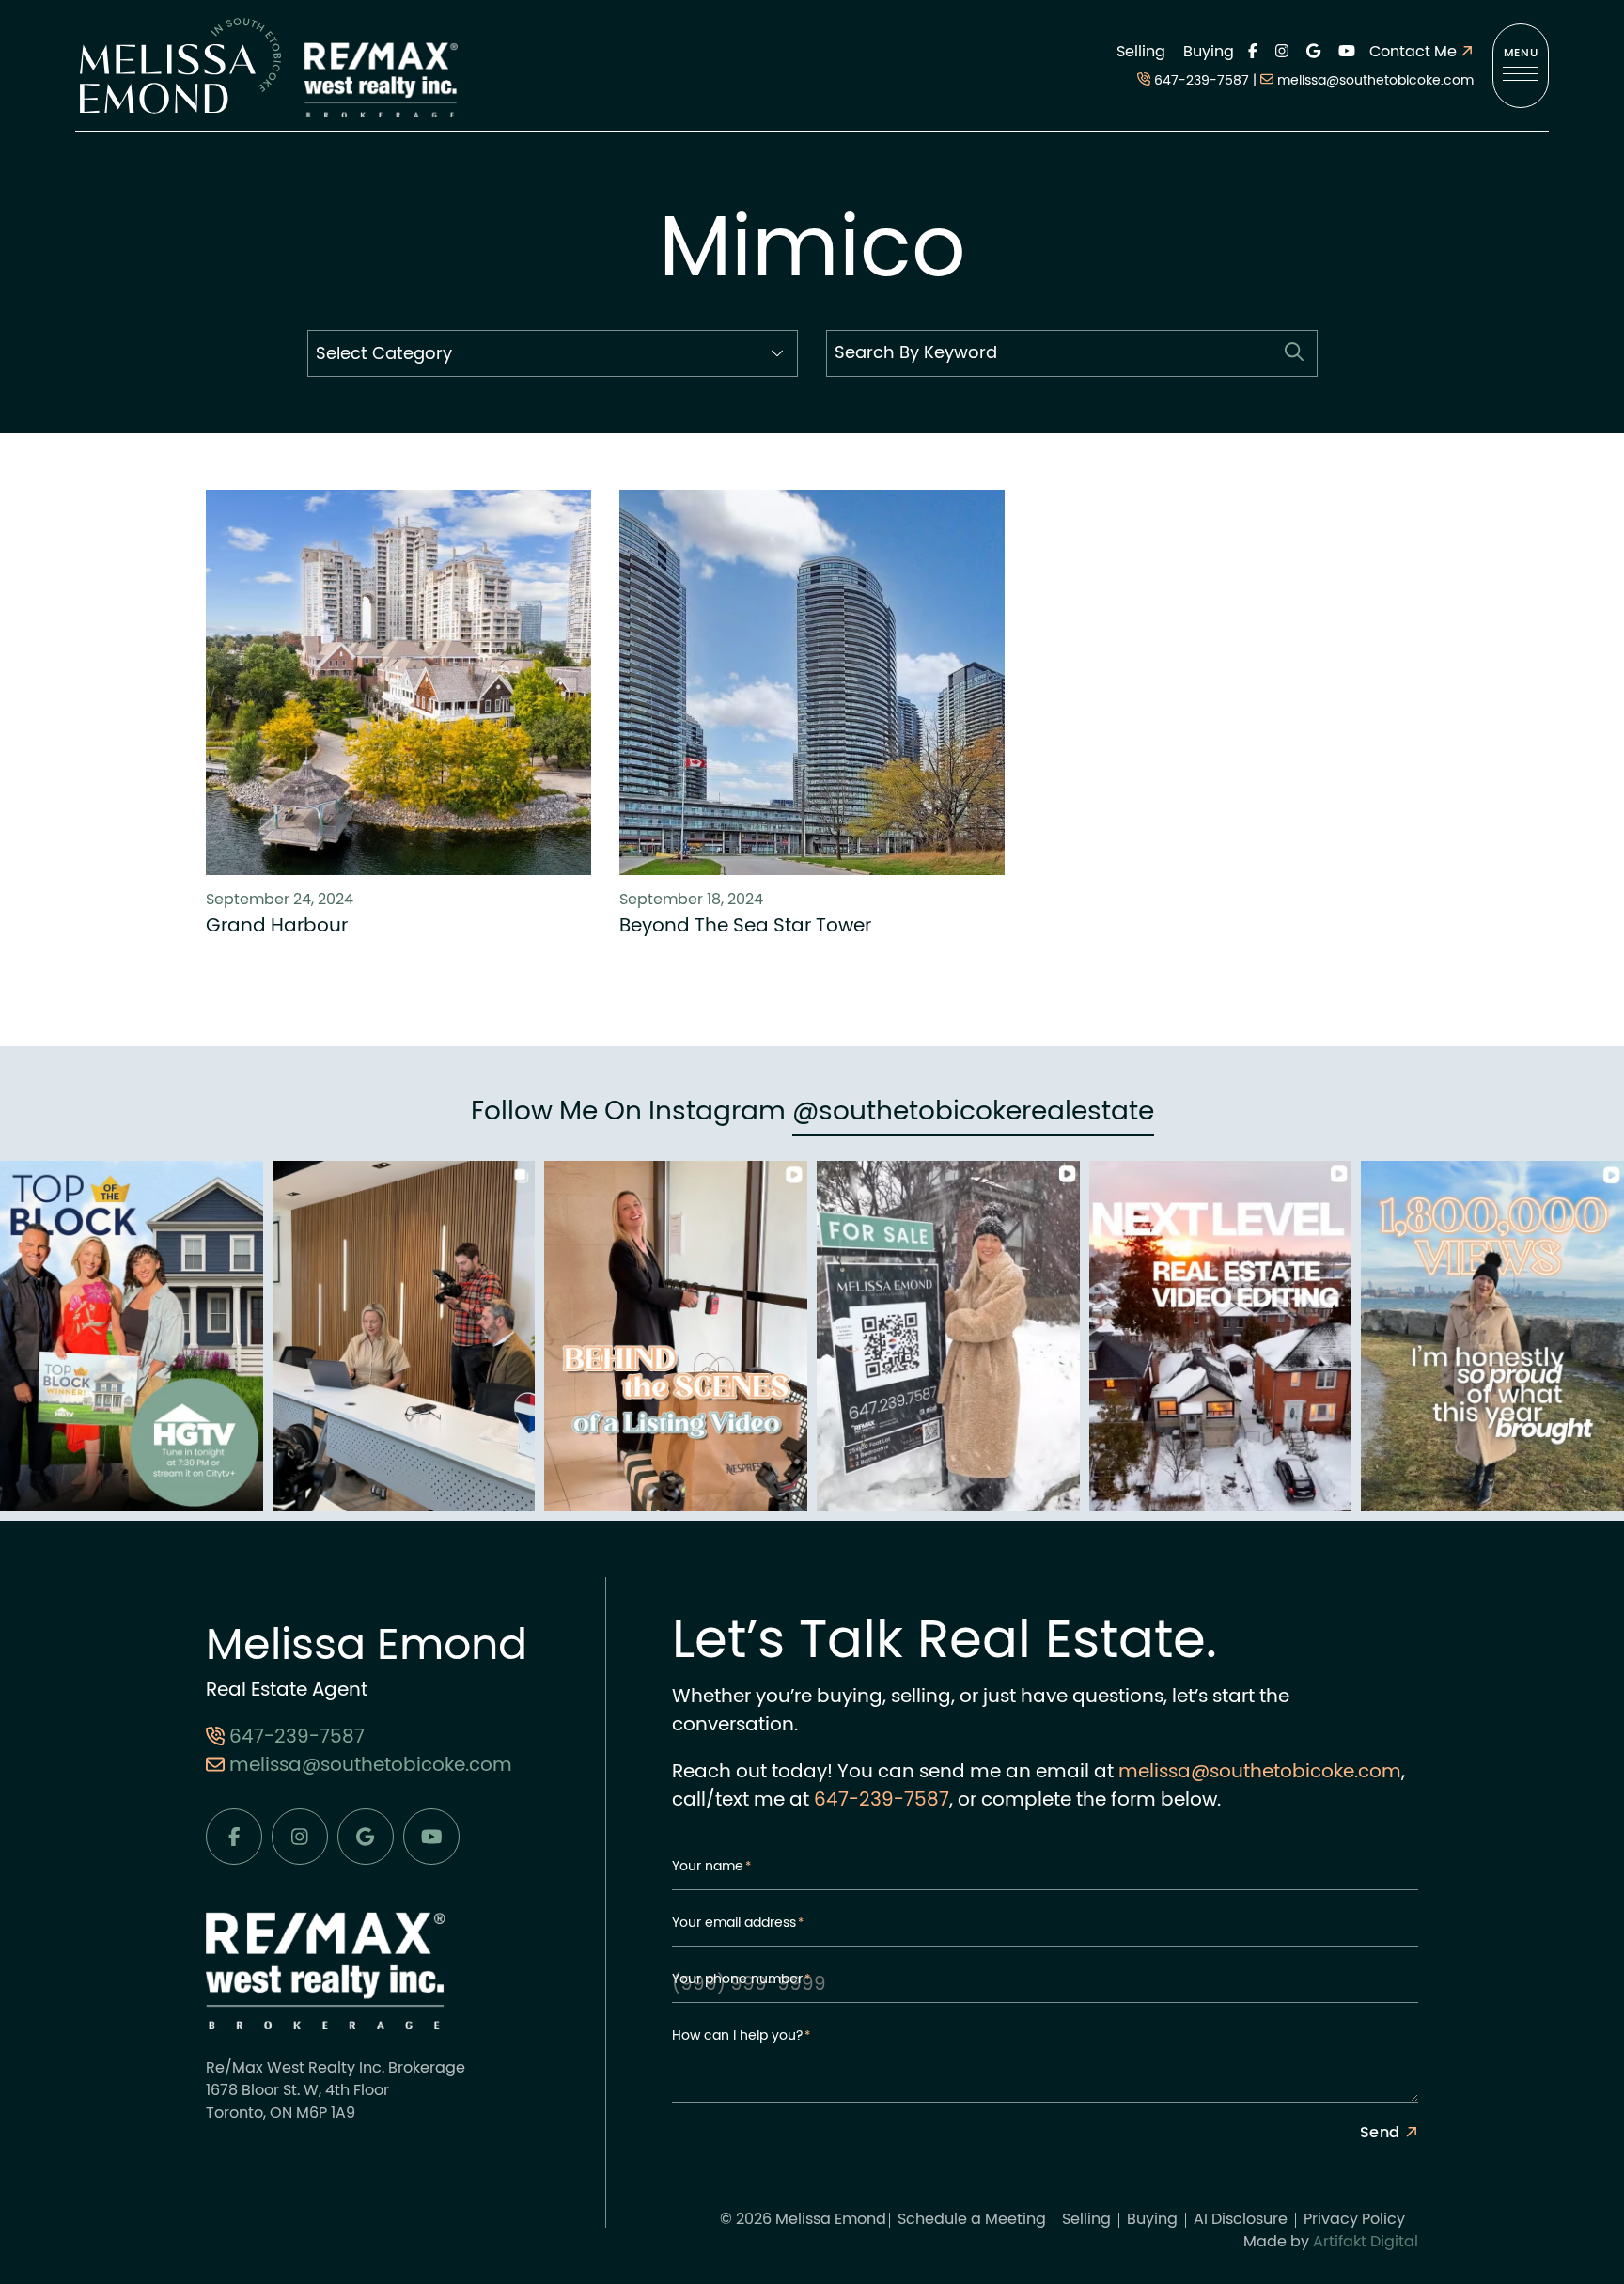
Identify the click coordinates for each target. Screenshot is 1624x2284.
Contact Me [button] (1415, 53)
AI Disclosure (1241, 2220)
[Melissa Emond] (180, 66)
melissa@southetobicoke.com (1375, 81)
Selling (1141, 53)
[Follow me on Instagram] (132, 1338)
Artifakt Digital (1366, 2243)
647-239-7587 (1202, 81)
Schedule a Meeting (972, 2220)
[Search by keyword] (1294, 353)
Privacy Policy (1354, 2220)
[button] (1521, 66)
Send (1380, 2134)
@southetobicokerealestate (973, 1113)
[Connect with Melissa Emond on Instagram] (1282, 53)
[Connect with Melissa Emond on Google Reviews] (1313, 53)
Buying (1209, 53)
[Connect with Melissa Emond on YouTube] (1347, 53)
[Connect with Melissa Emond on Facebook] (1253, 53)
